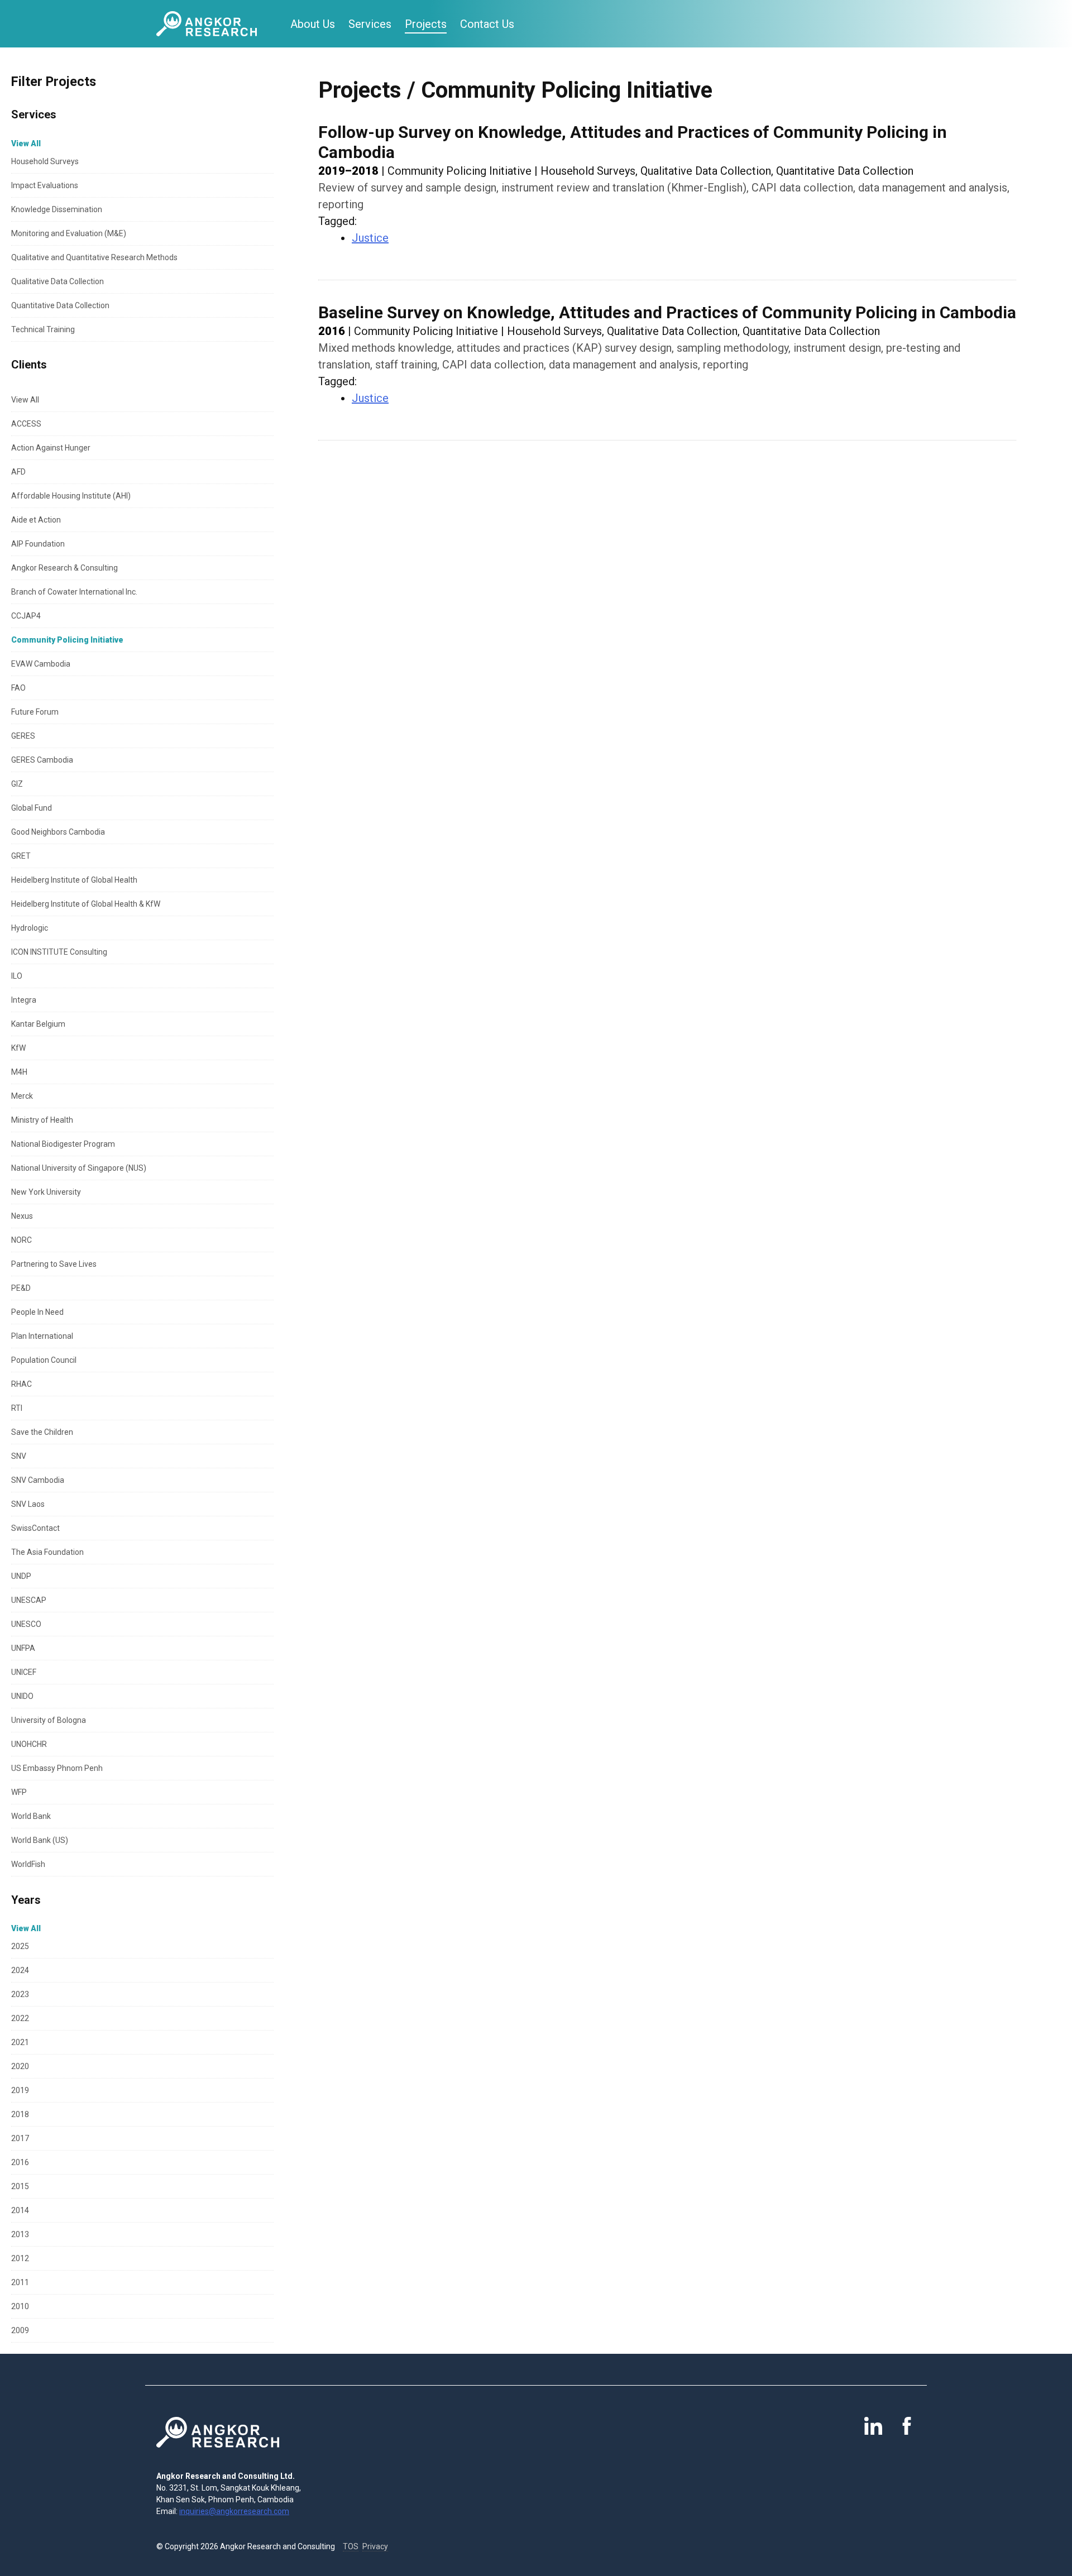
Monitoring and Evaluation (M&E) (69, 233)
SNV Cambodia (38, 1480)
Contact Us (487, 24)
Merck (22, 1096)
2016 (20, 2162)
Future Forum (35, 712)
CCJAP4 (26, 616)
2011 (20, 2282)
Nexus (22, 1216)
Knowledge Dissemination (57, 209)
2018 (20, 2114)
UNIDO (22, 1696)
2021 (20, 2042)
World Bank (31, 1816)
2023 (20, 1994)
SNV (19, 1456)
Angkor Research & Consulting (64, 568)
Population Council (44, 1360)
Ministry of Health (42, 1120)
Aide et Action (36, 520)
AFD (18, 472)
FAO (18, 688)
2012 (20, 2258)
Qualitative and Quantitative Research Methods (94, 257)
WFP (19, 1792)
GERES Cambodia (42, 760)
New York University (46, 1192)
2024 (20, 1970)
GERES (23, 736)
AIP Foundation (38, 544)
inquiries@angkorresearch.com (234, 2511)
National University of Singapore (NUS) (79, 1168)
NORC (21, 1240)
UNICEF (24, 1672)
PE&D (21, 1288)
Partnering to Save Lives (54, 1264)
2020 (20, 2066)
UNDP (21, 1576)
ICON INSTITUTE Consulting (59, 952)
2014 (20, 2210)
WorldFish (28, 1864)
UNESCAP (29, 1600)
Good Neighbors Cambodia (58, 832)
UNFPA (23, 1648)
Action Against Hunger (51, 448)
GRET (21, 856)
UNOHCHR (29, 1744)
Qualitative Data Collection (58, 281)
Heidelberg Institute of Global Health (74, 880)
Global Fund (32, 808)
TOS (351, 2546)
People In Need (37, 1312)
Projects (426, 24)
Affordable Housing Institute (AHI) (71, 496)
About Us (313, 24)
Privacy (375, 2546)
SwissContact (35, 1528)
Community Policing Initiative (67, 640)
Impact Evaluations (45, 185)
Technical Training (43, 329)
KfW (18, 1048)
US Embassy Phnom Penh (57, 1768)
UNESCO (26, 1624)
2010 (20, 2306)
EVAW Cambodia (41, 664)
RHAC (21, 1384)
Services (370, 24)
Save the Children (42, 1432)
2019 (20, 2090)
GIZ (17, 784)
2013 (20, 2234)
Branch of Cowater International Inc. (74, 592)
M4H (19, 1072)
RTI (17, 1408)
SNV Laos (28, 1504)
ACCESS (26, 424)
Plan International (42, 1336)
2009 (20, 2330)
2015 (20, 2186)
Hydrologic (30, 928)
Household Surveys (45, 161)
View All (25, 400)
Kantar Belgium (38, 1024)
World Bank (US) (40, 1840)
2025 (20, 1946)
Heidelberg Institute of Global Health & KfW (86, 904)
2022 (20, 2018)
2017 (20, 2138)
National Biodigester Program (63, 1144)
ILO (17, 976)
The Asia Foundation (47, 1552)
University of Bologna (49, 1720)
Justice (370, 238)
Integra (24, 1000)
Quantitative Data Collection (60, 305)
